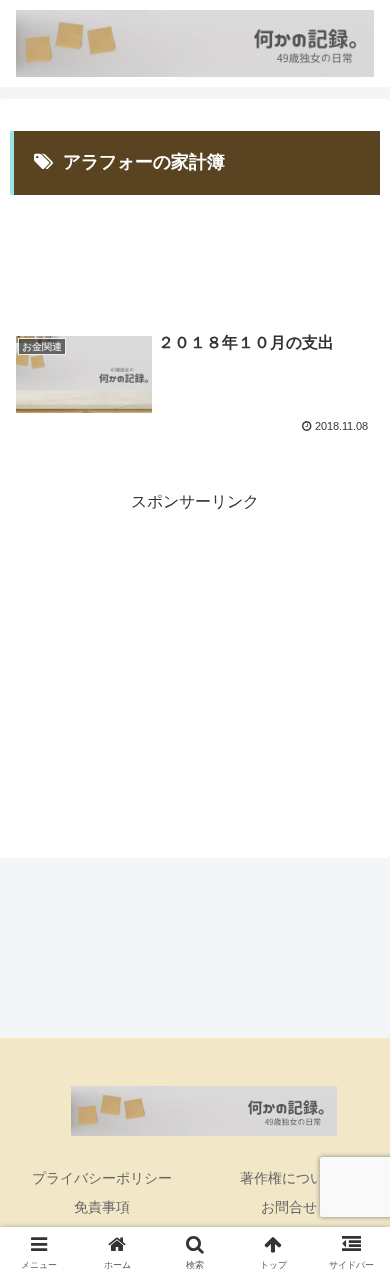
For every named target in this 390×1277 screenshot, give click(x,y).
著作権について (289, 1178)
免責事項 (102, 1207)
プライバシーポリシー (102, 1178)
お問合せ (289, 1207)
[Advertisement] (195, 249)
